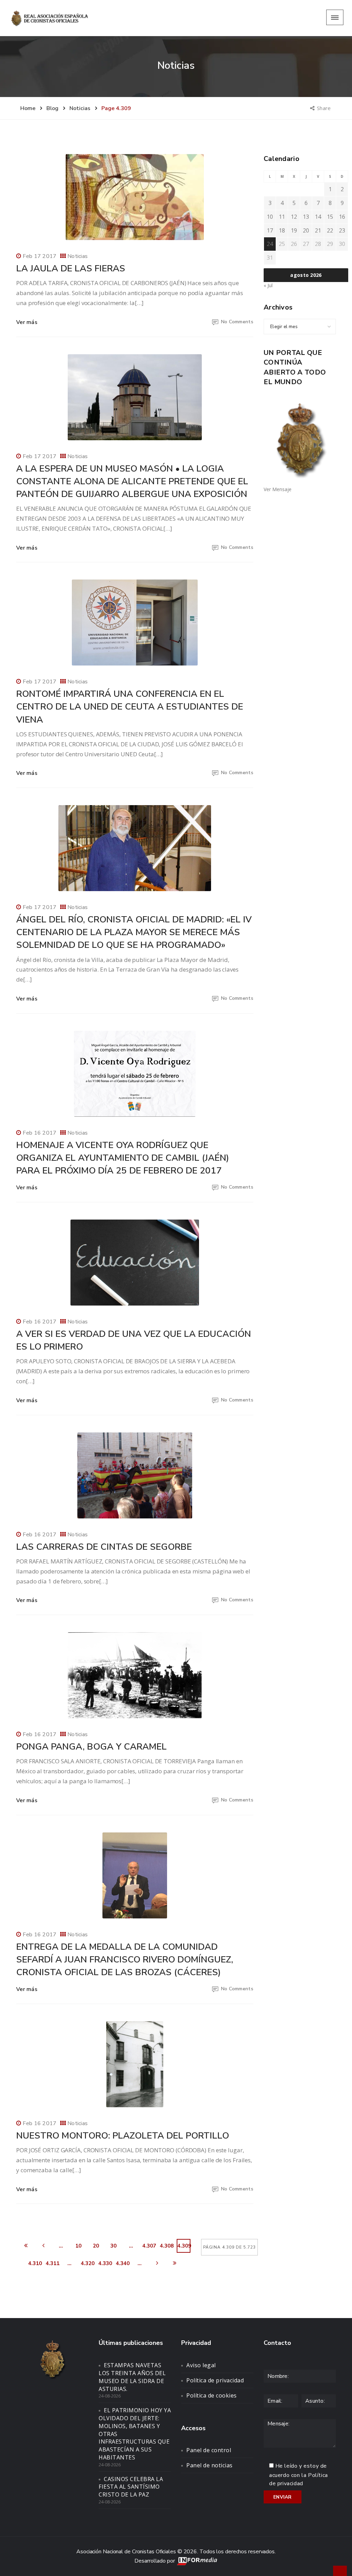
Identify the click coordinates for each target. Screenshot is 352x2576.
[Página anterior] (43, 2246)
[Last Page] (175, 2263)
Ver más (27, 322)
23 (342, 230)
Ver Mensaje (278, 489)
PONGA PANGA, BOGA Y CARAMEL (91, 1747)
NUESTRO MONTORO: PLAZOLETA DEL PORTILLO (123, 2136)
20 (96, 2246)
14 (318, 217)
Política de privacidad (215, 2380)
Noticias (78, 256)
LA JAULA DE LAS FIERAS (71, 268)
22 (330, 230)
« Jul (268, 285)
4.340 (122, 2263)
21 (318, 230)
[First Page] (26, 2246)
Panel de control (209, 2450)
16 (342, 217)
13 (306, 217)
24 (270, 244)
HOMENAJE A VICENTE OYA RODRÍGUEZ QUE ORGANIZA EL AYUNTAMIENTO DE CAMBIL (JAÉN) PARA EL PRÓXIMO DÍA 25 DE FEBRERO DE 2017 (123, 1158)
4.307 (149, 2246)
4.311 (52, 2263)
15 (330, 217)
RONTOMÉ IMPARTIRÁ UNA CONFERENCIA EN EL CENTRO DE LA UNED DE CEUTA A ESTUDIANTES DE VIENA (130, 707)
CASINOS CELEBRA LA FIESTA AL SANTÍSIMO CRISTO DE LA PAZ (131, 2487)
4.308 (166, 2246)
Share (324, 108)
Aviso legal (201, 2365)
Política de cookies (212, 2395)
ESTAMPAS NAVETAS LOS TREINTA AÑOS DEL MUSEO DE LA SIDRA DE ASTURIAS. (132, 2377)
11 (282, 217)
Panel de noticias (210, 2465)
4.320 (87, 2263)
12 (294, 217)
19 (294, 230)
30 (113, 2246)
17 (270, 230)
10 (78, 2246)
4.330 (105, 2263)
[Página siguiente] (157, 2263)
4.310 (35, 2263)
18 (282, 230)
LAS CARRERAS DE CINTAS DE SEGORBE (104, 1547)
